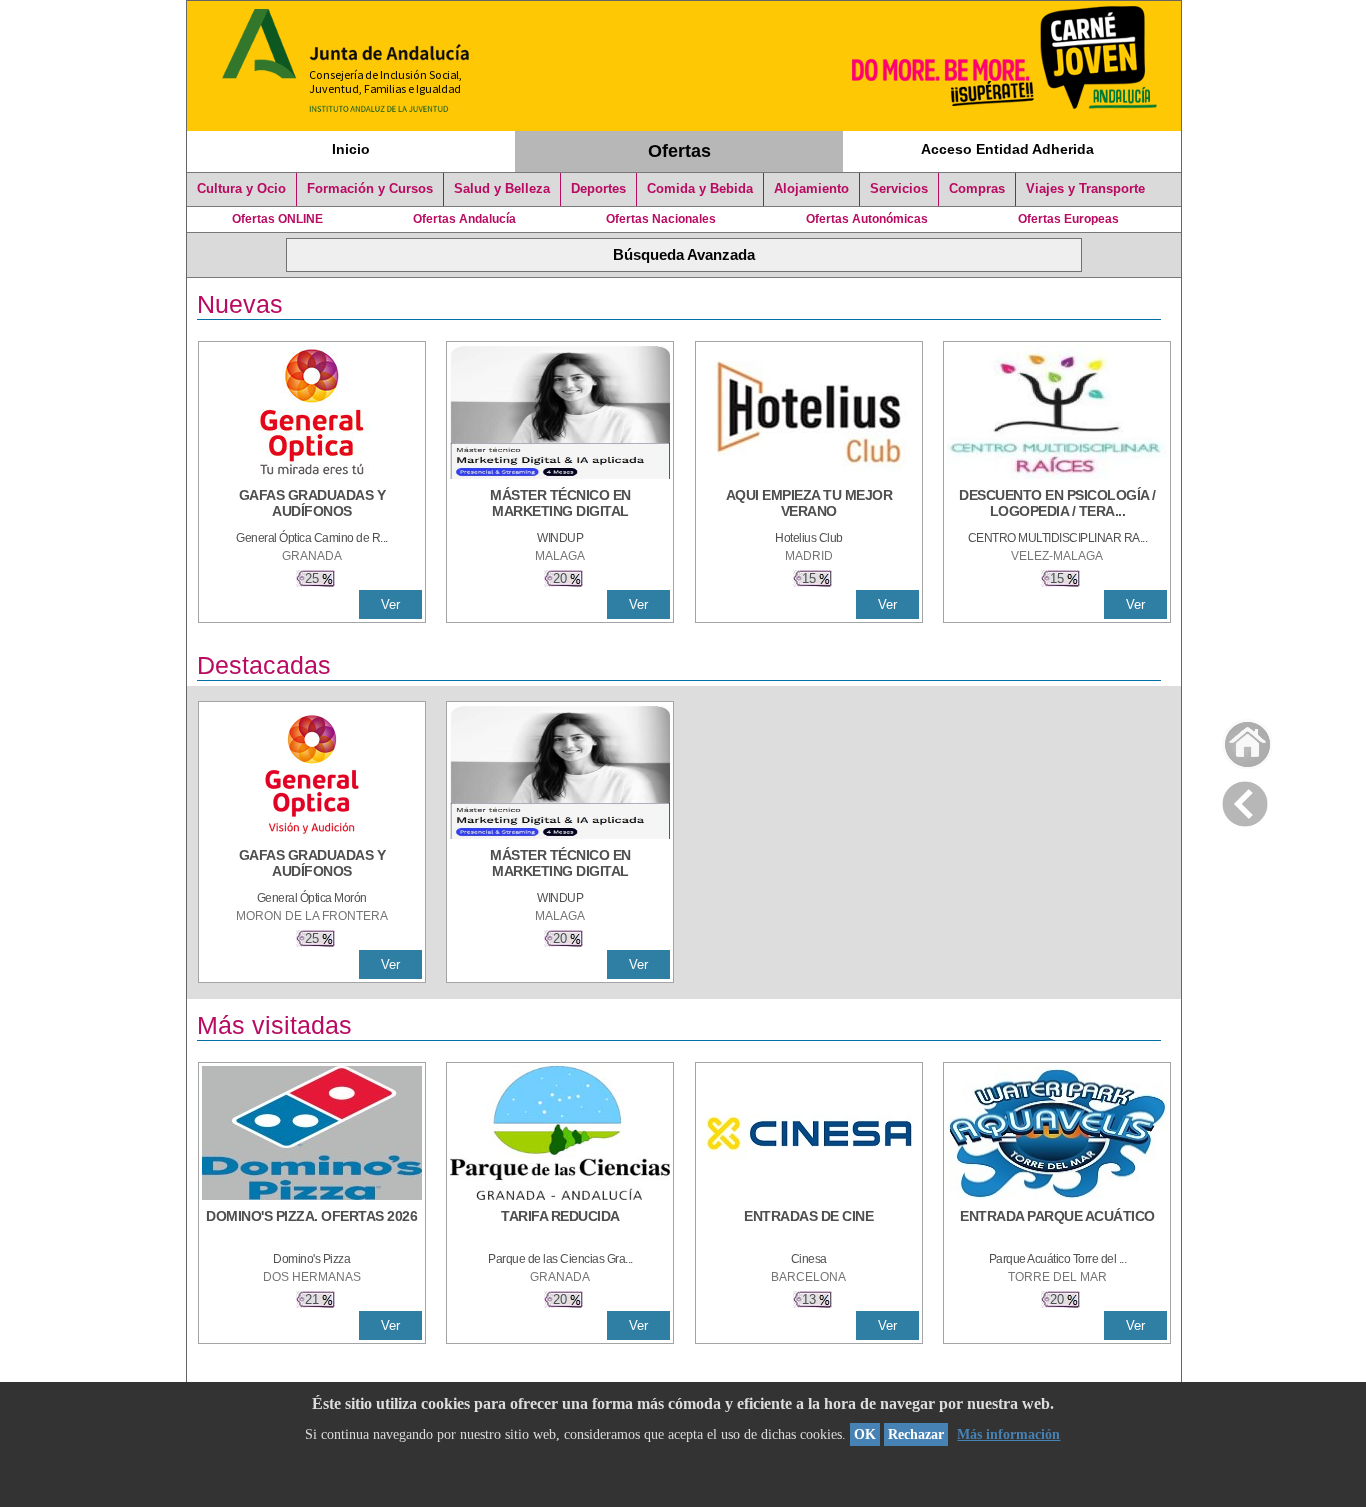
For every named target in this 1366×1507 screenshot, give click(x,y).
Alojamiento (811, 189)
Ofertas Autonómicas (867, 219)
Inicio (351, 149)
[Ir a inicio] (1234, 739)
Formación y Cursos (370, 189)
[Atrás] (1245, 800)
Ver (390, 604)
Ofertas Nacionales (661, 219)
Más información (1008, 1434)
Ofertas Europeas (1068, 219)
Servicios (899, 189)
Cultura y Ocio (241, 189)
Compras (977, 189)
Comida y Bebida (700, 189)
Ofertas (679, 151)
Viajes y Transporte (1085, 189)
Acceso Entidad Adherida (1007, 149)
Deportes (598, 189)
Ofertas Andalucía (464, 219)
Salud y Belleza (502, 189)
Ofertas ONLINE (277, 219)
